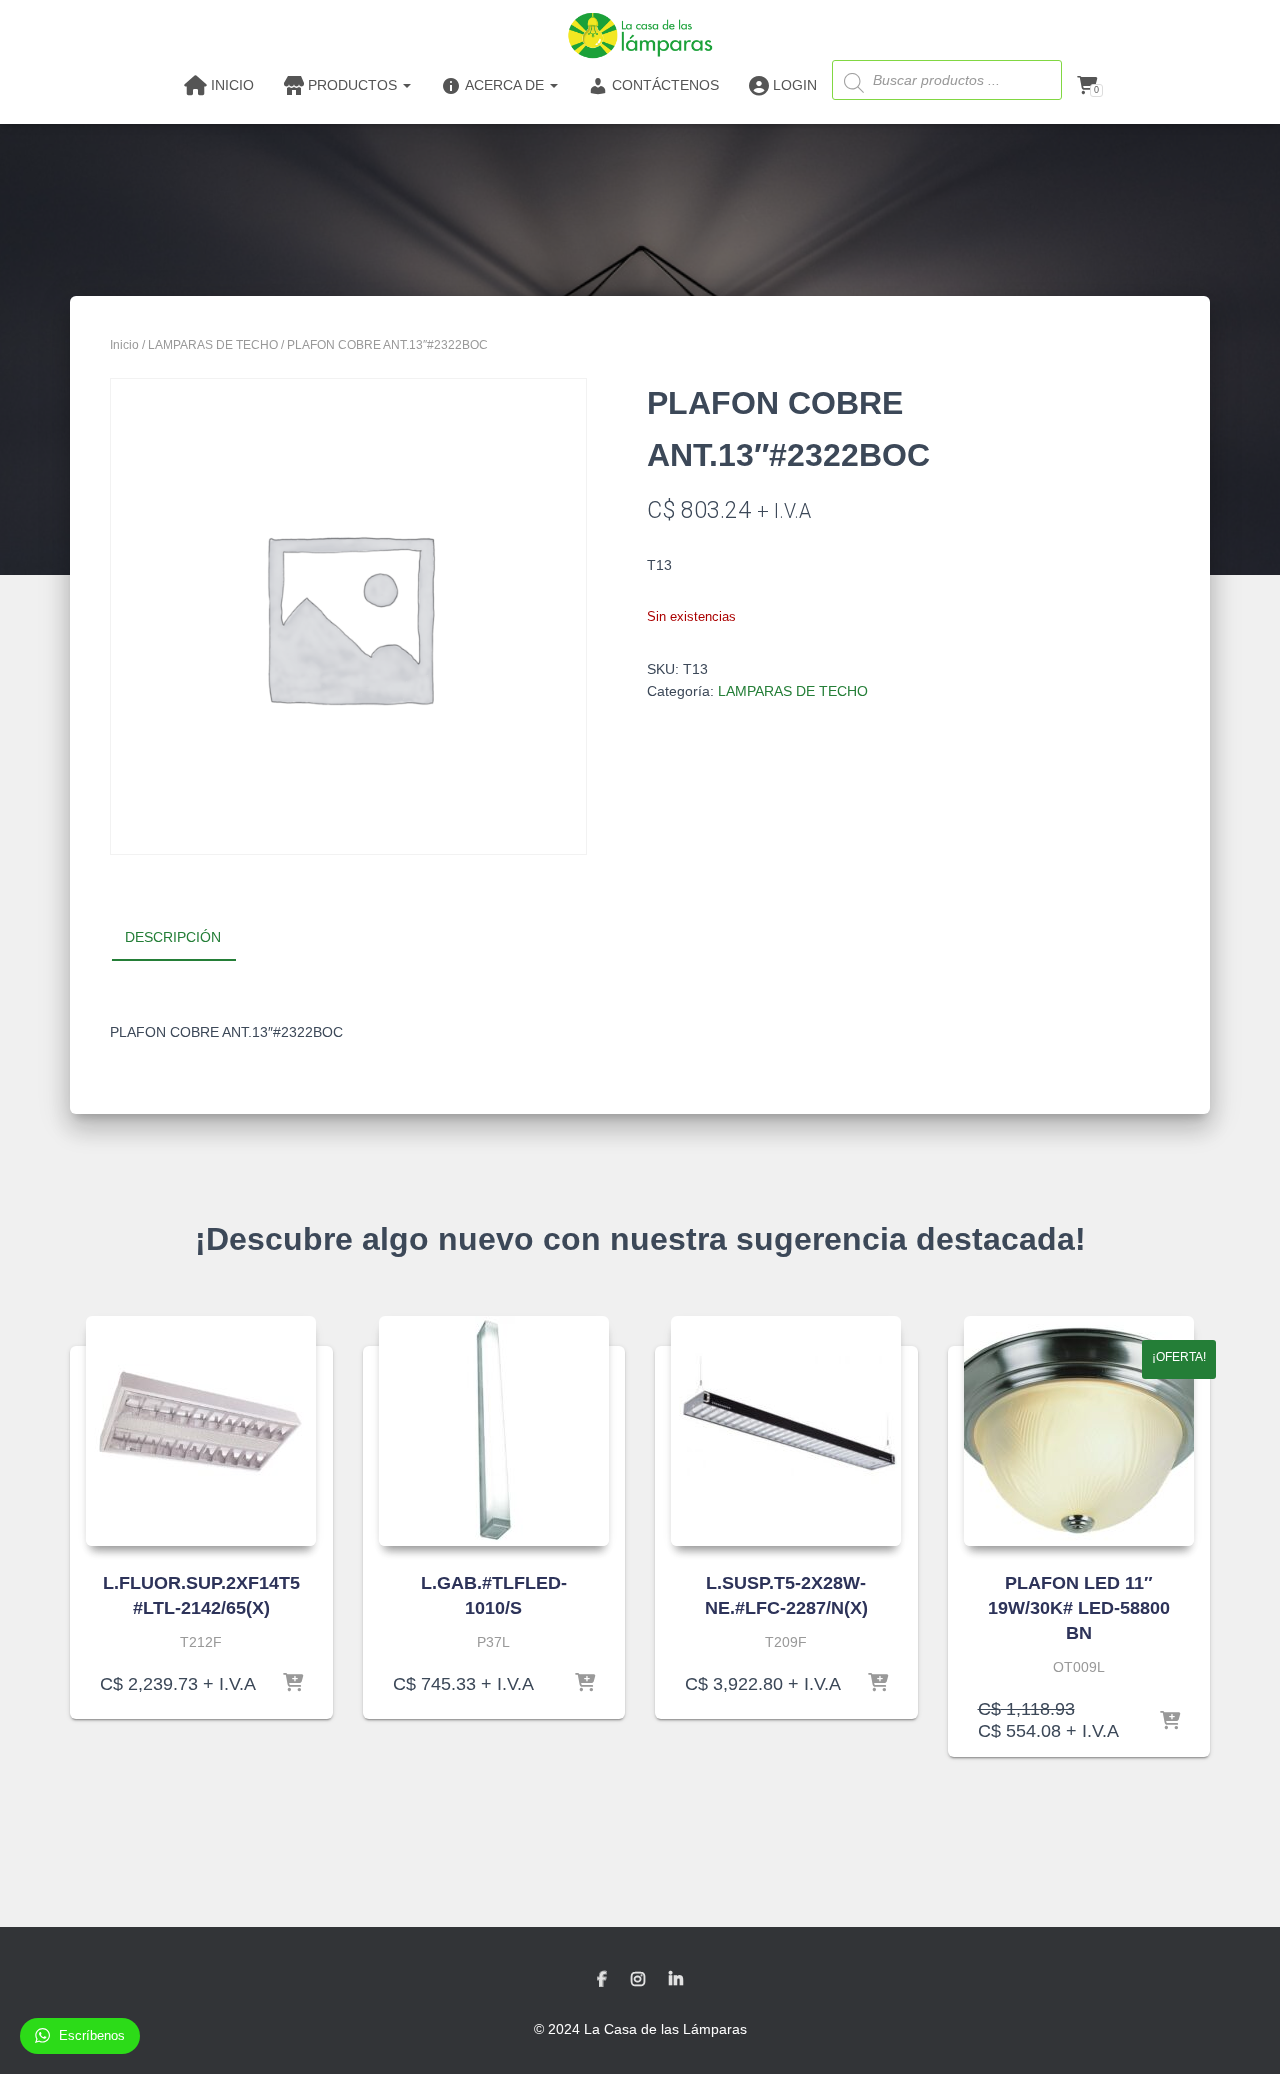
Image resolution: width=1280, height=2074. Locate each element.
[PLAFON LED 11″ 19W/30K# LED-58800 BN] (1079, 1431)
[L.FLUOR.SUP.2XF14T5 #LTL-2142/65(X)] (201, 1431)
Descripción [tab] (173, 937)
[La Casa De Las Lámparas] (639, 35)
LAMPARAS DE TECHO (213, 345)
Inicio (124, 345)
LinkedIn (676, 1980)
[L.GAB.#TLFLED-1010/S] (494, 1431)
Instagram (638, 1980)
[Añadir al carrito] (293, 1684)
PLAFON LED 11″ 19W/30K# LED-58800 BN (1079, 1608)
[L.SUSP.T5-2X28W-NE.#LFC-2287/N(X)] (786, 1431)
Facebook (602, 1980)
